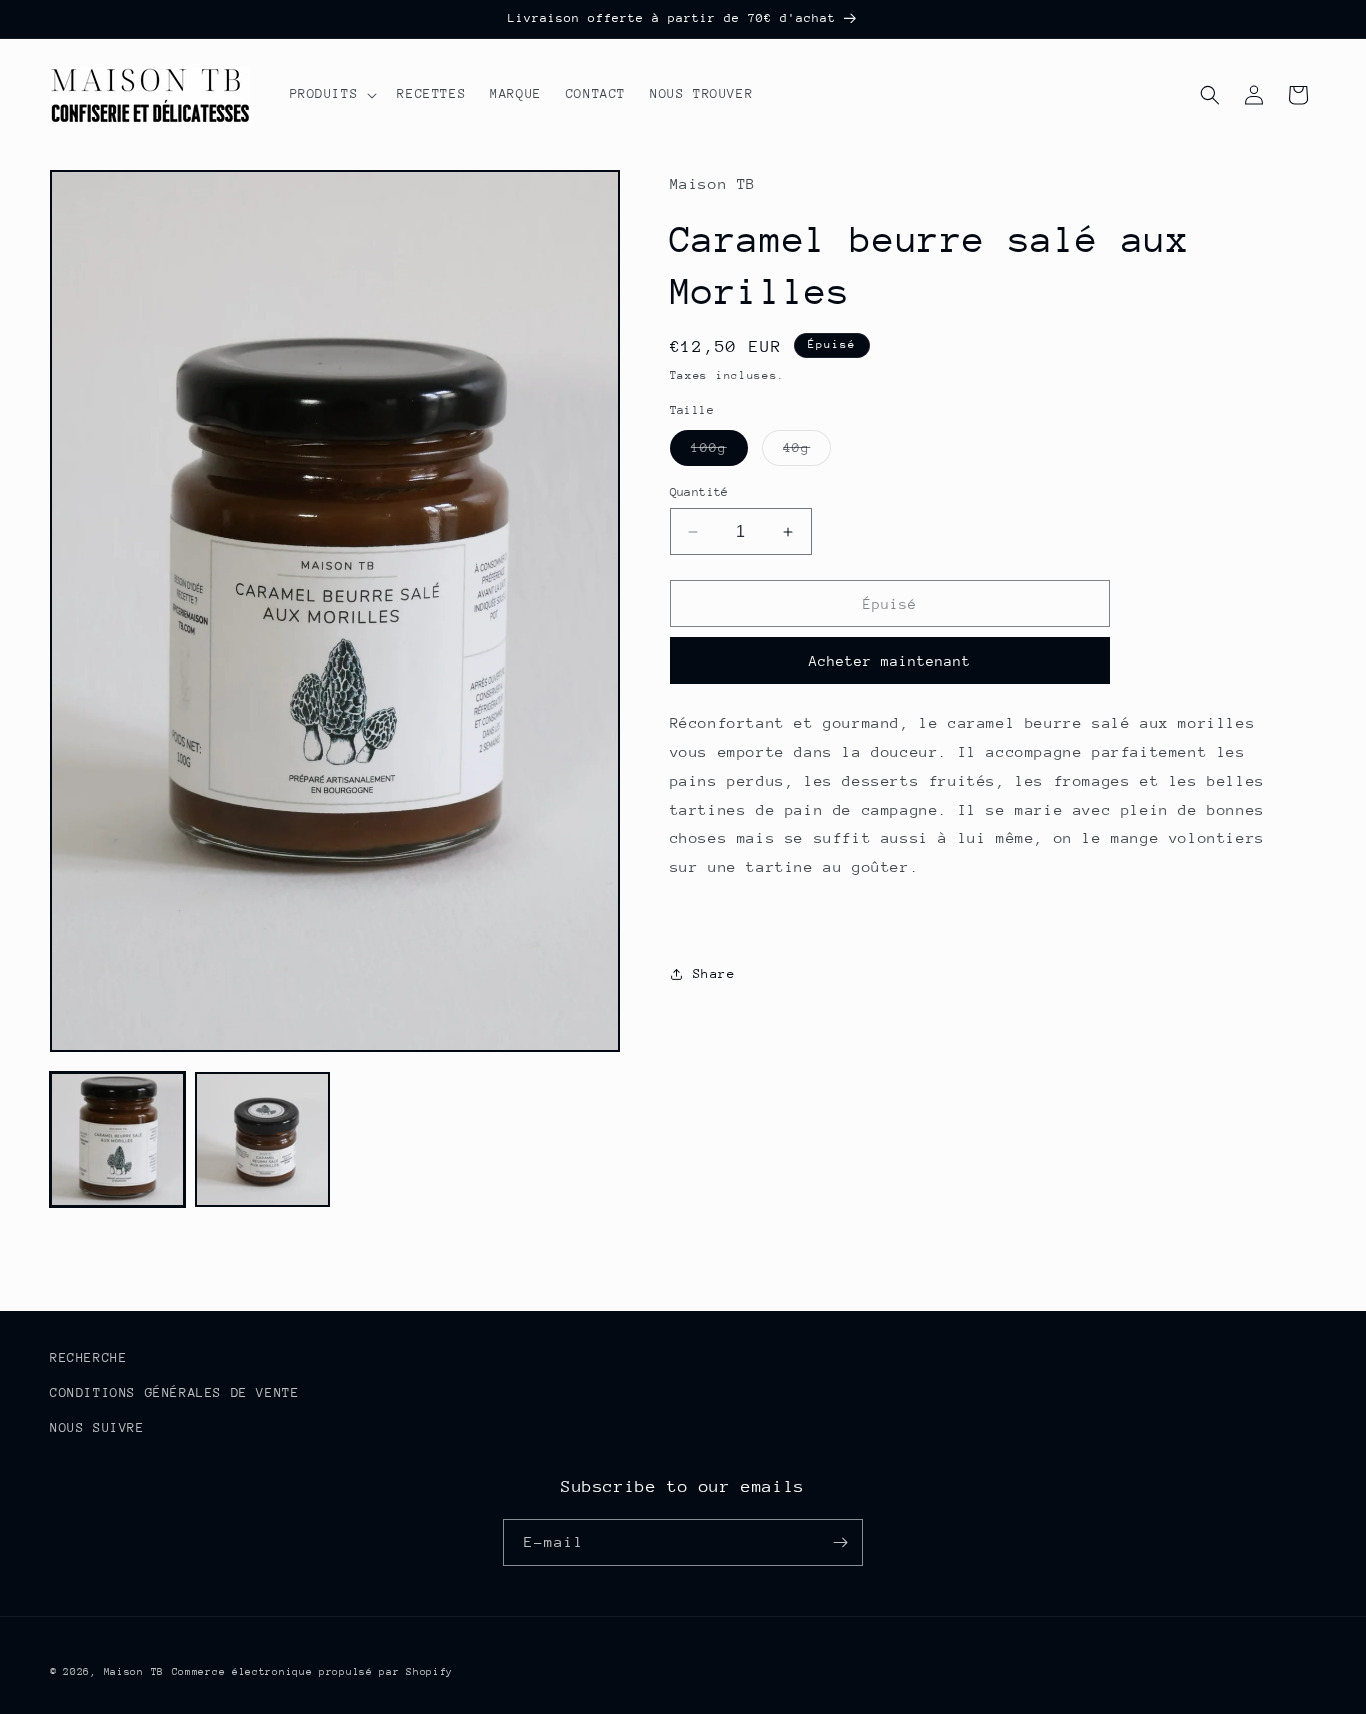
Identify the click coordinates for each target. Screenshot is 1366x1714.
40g (807, 452)
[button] (332, 94)
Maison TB (134, 1672)
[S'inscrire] (840, 1542)
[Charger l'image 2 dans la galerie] (262, 1139)
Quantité (699, 492)
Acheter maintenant (890, 661)
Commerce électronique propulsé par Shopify (312, 1672)
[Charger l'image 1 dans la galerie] (117, 1139)
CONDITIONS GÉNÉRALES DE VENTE (174, 1392)
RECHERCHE (88, 1357)
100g (719, 452)
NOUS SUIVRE (97, 1427)
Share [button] (714, 973)
